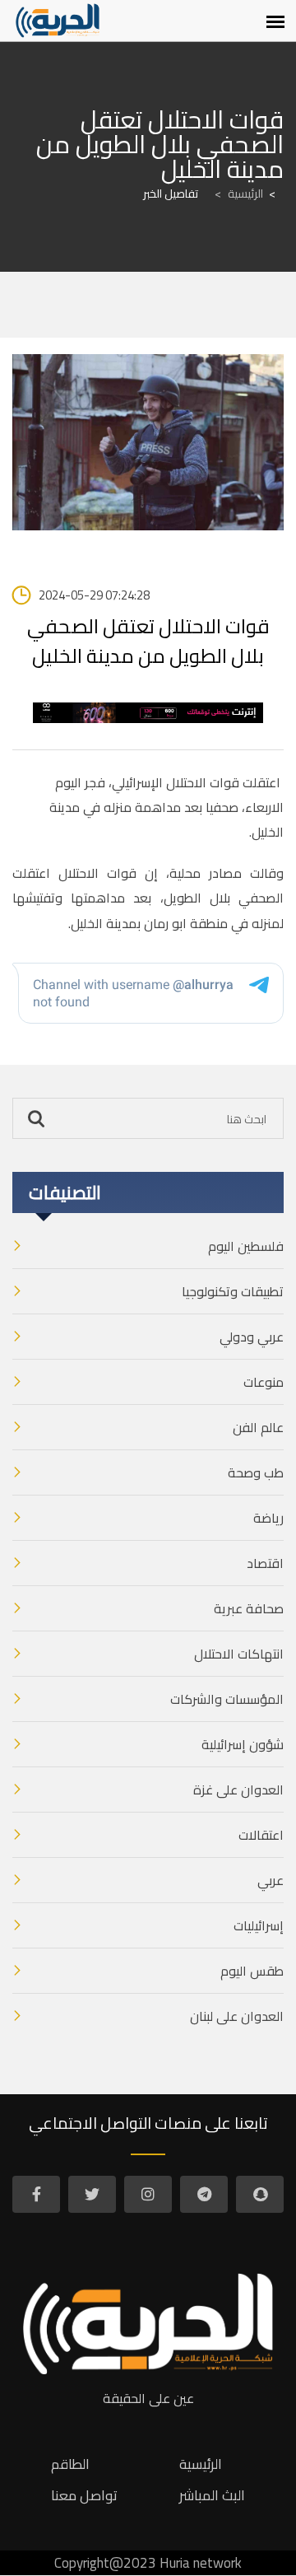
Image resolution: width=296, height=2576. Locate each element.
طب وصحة (256, 1472)
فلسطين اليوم (246, 1246)
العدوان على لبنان (237, 2016)
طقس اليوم (252, 1971)
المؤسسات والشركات (227, 1699)
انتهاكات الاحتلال (239, 1654)
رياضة (268, 1518)
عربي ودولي (252, 1337)
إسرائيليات (259, 1925)
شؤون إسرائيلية (243, 1744)
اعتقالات (261, 1835)
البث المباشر (212, 2495)
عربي (271, 1880)
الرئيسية (239, 194)
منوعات (264, 1382)
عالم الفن (258, 1427)
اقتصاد (265, 1563)
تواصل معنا (84, 2495)
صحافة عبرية (249, 1608)
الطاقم (70, 2464)
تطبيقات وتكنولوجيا (233, 1291)
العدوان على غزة (238, 1790)
